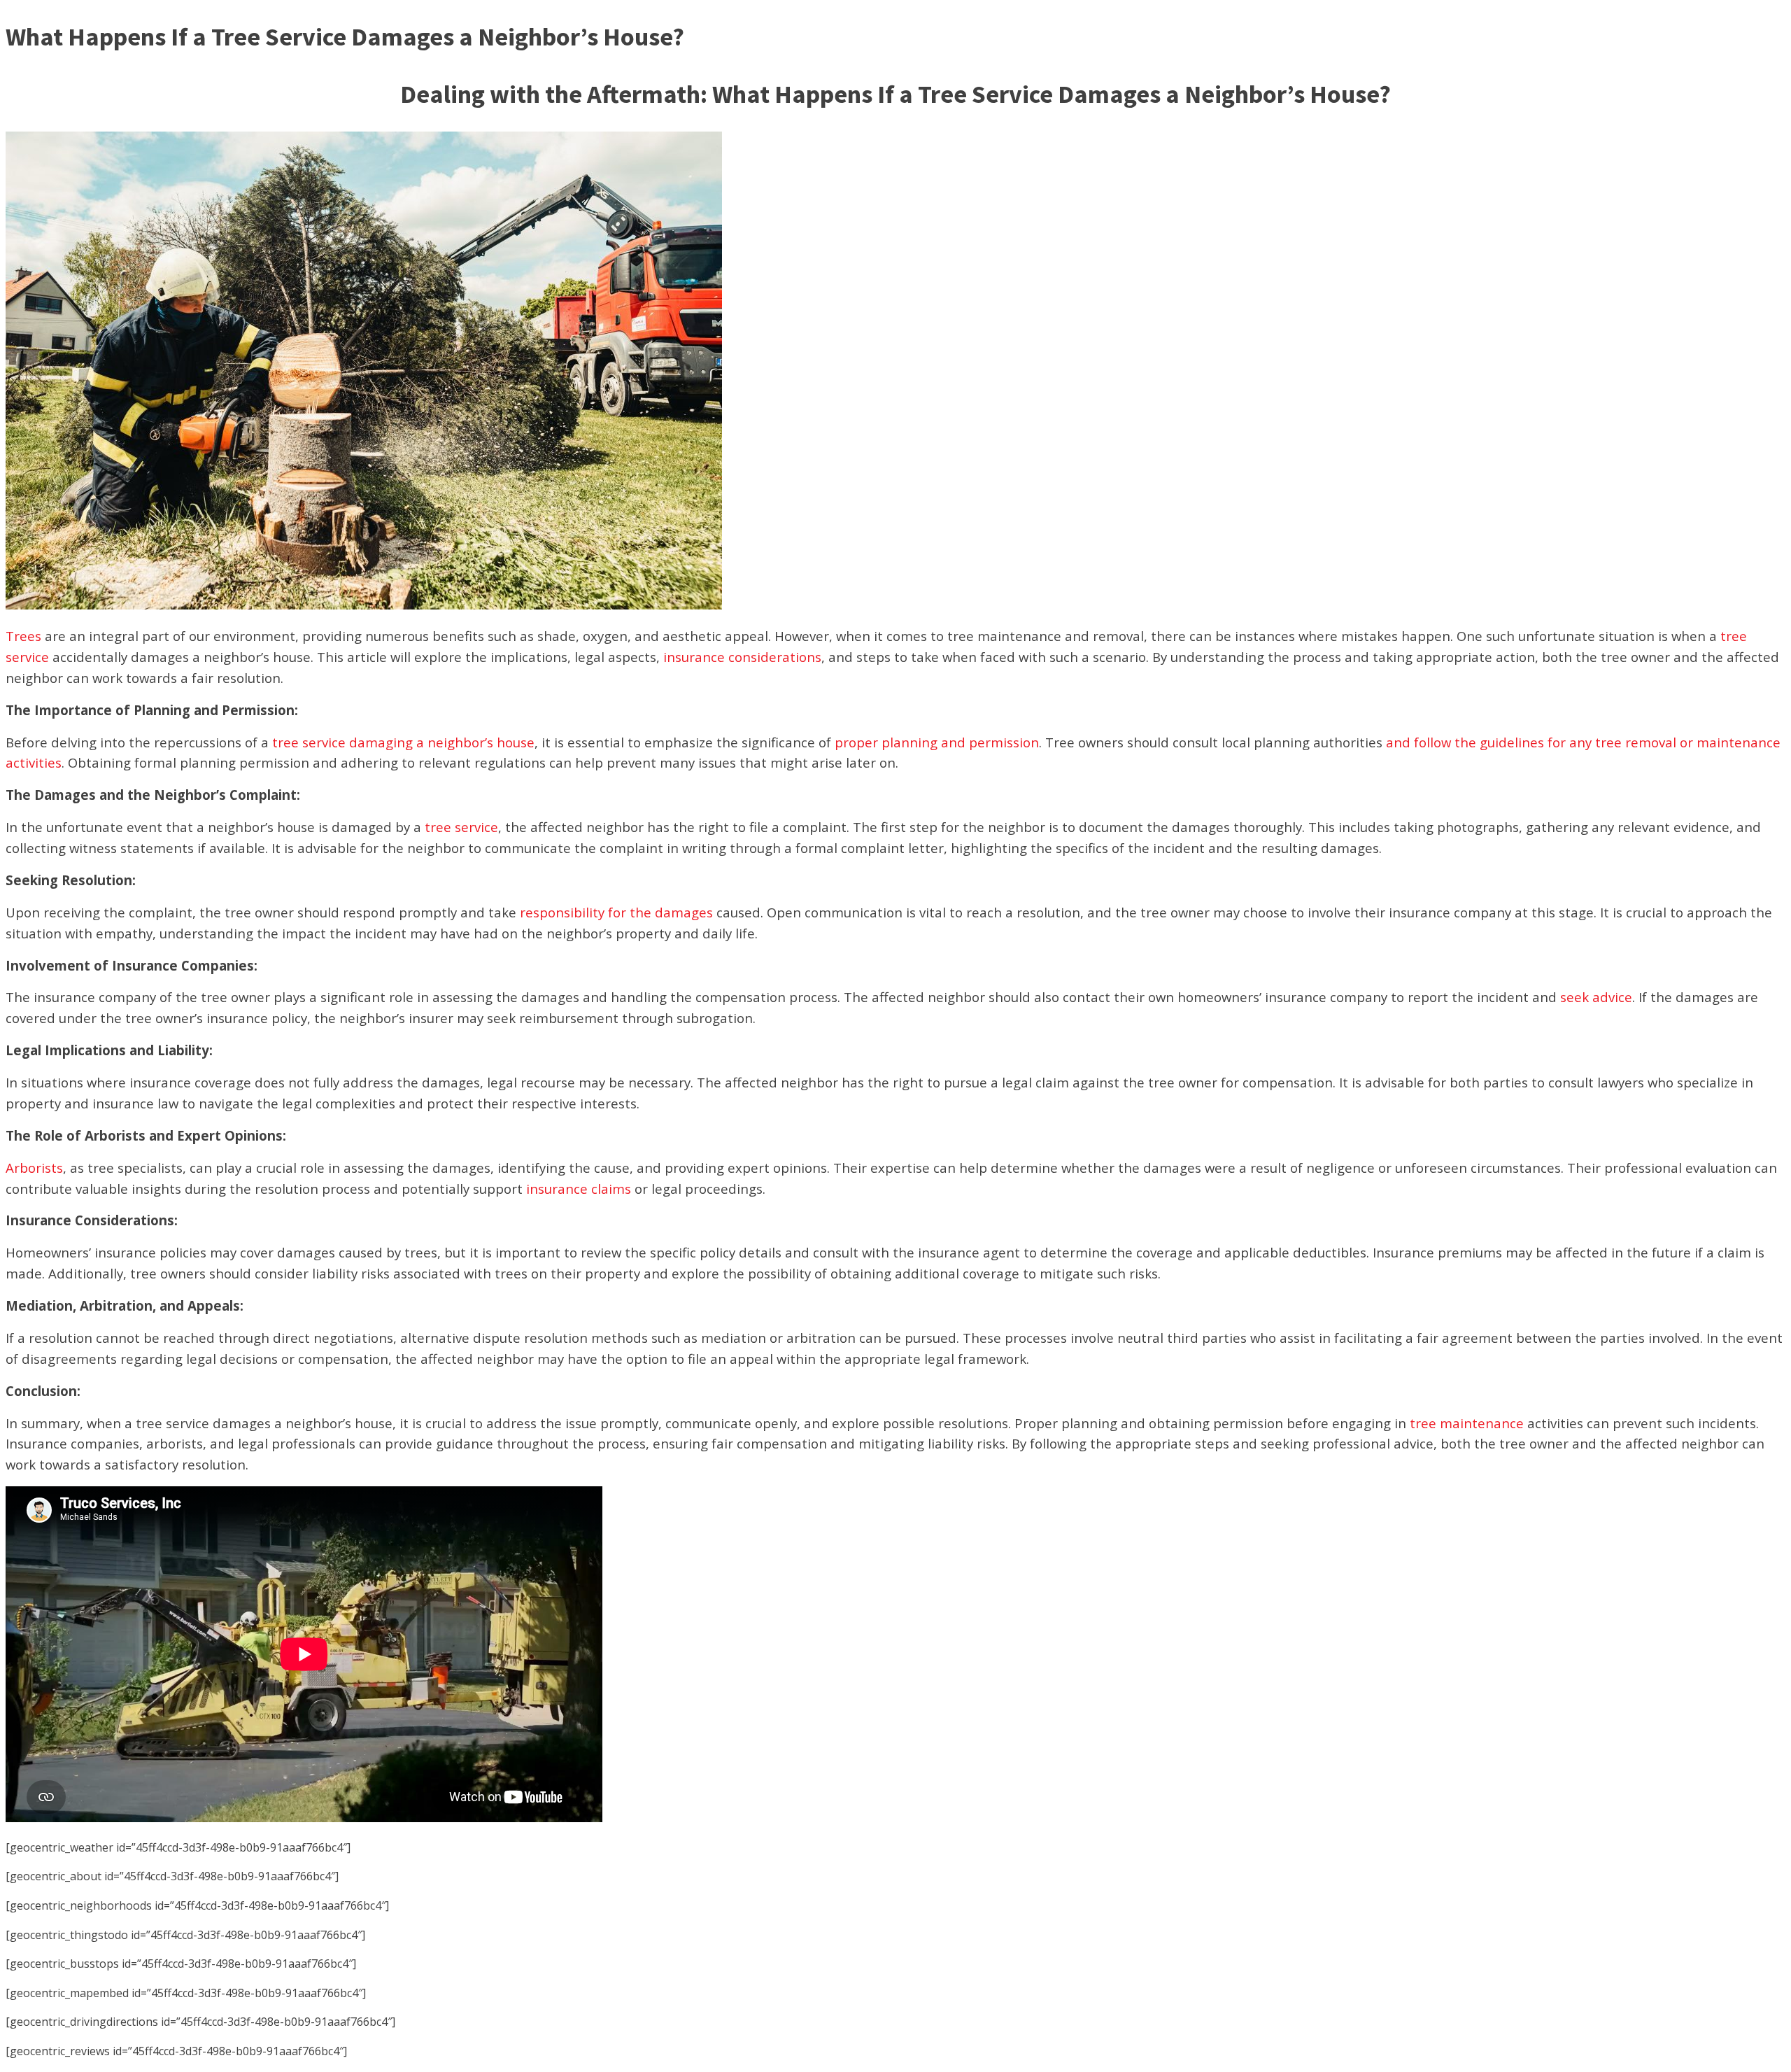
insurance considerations (742, 657)
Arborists (34, 1168)
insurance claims (579, 1189)
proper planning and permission (935, 742)
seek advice (1596, 997)
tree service (461, 827)
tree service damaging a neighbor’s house (403, 742)
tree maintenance (1467, 1423)
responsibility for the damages (616, 912)
